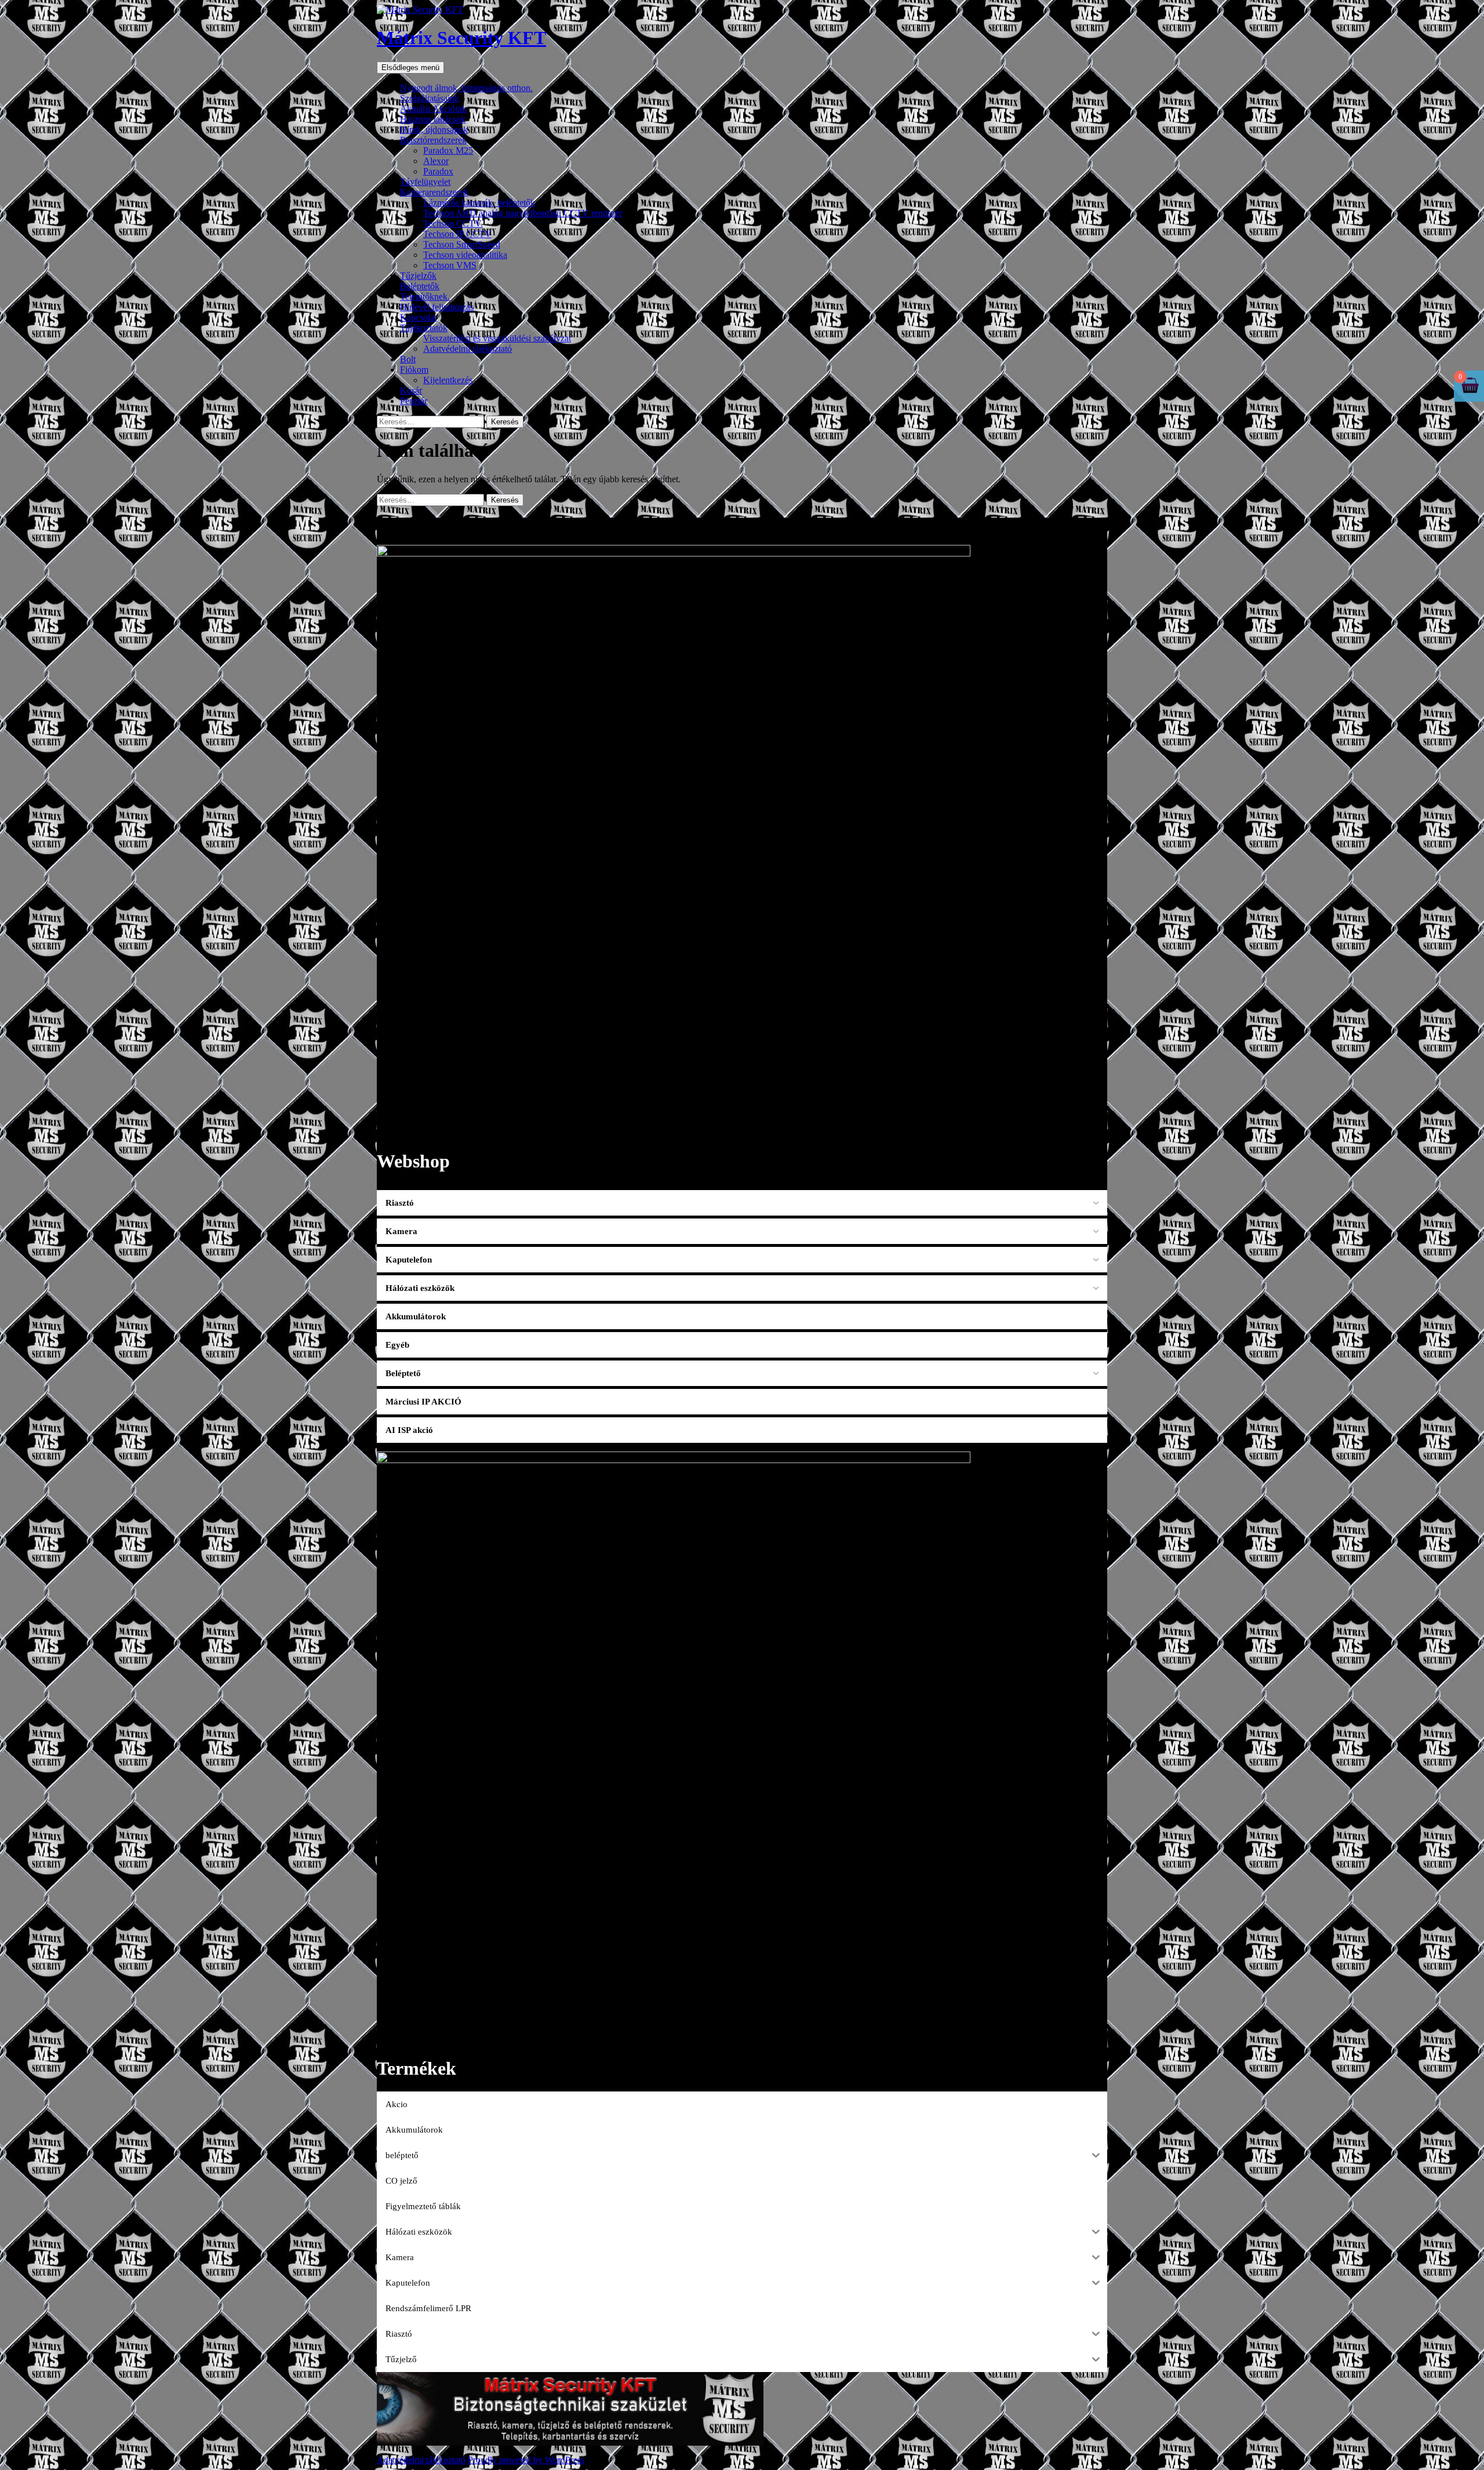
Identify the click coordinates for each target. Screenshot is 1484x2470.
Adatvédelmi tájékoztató (468, 349)
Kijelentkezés (448, 380)
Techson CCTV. (453, 223)
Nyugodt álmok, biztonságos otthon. (466, 88)
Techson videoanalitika (465, 255)
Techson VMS (450, 265)
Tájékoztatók (424, 328)
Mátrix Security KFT (461, 38)
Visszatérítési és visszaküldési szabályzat (497, 338)
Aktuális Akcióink (433, 109)
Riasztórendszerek (433, 140)
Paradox (438, 171)
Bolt (408, 359)
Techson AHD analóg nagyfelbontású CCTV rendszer (523, 213)
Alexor (436, 161)
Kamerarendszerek (434, 192)
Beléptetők (420, 286)
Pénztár (414, 401)
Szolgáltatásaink (430, 98)
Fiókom (414, 370)
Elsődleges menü (410, 68)
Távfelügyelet (425, 182)
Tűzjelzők (418, 276)
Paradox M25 (448, 150)
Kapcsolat (418, 317)
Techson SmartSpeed (462, 244)
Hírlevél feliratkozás (437, 307)
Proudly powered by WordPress (526, 2460)
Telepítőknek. (425, 297)
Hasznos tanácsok (433, 119)
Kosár (411, 390)
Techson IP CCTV (457, 234)
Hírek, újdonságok (434, 130)
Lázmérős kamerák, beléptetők (479, 203)
